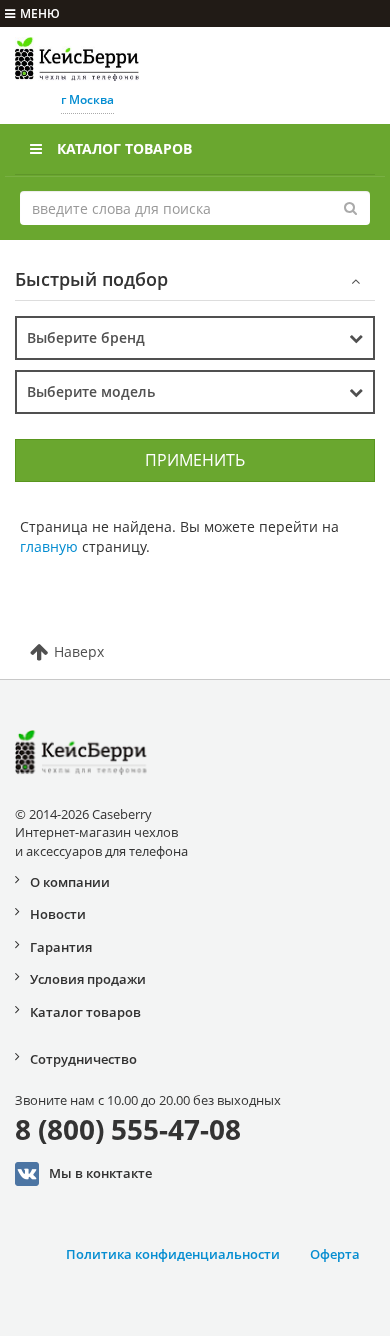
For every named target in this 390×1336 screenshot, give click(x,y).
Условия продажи (88, 979)
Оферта (335, 1254)
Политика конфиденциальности (173, 1254)
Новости (58, 914)
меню (40, 13)
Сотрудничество (83, 1059)
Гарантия (61, 947)
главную (49, 546)
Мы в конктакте (100, 1173)
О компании (70, 882)
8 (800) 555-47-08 (128, 1129)
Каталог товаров (124, 148)
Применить (195, 460)
